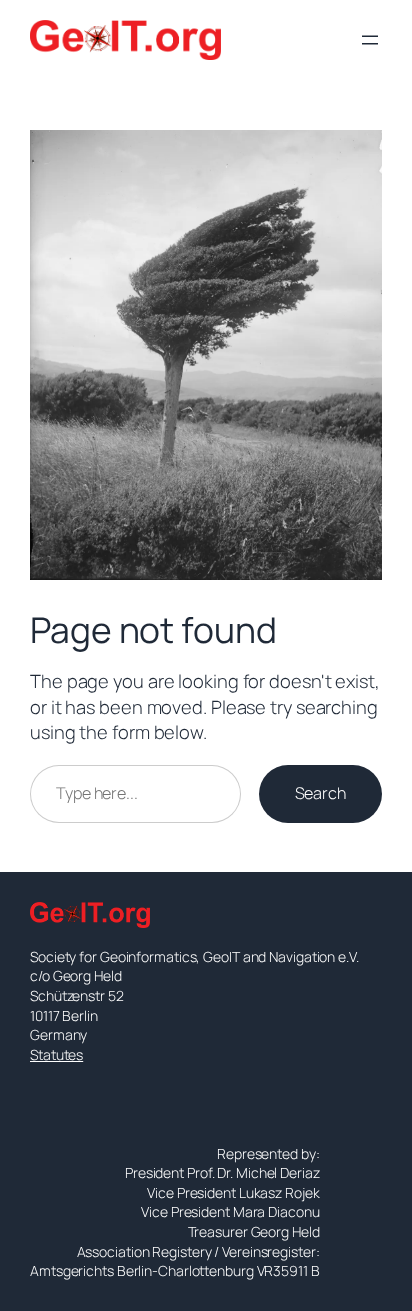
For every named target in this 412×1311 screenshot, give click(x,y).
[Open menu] (370, 40)
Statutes (56, 1054)
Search (320, 793)
